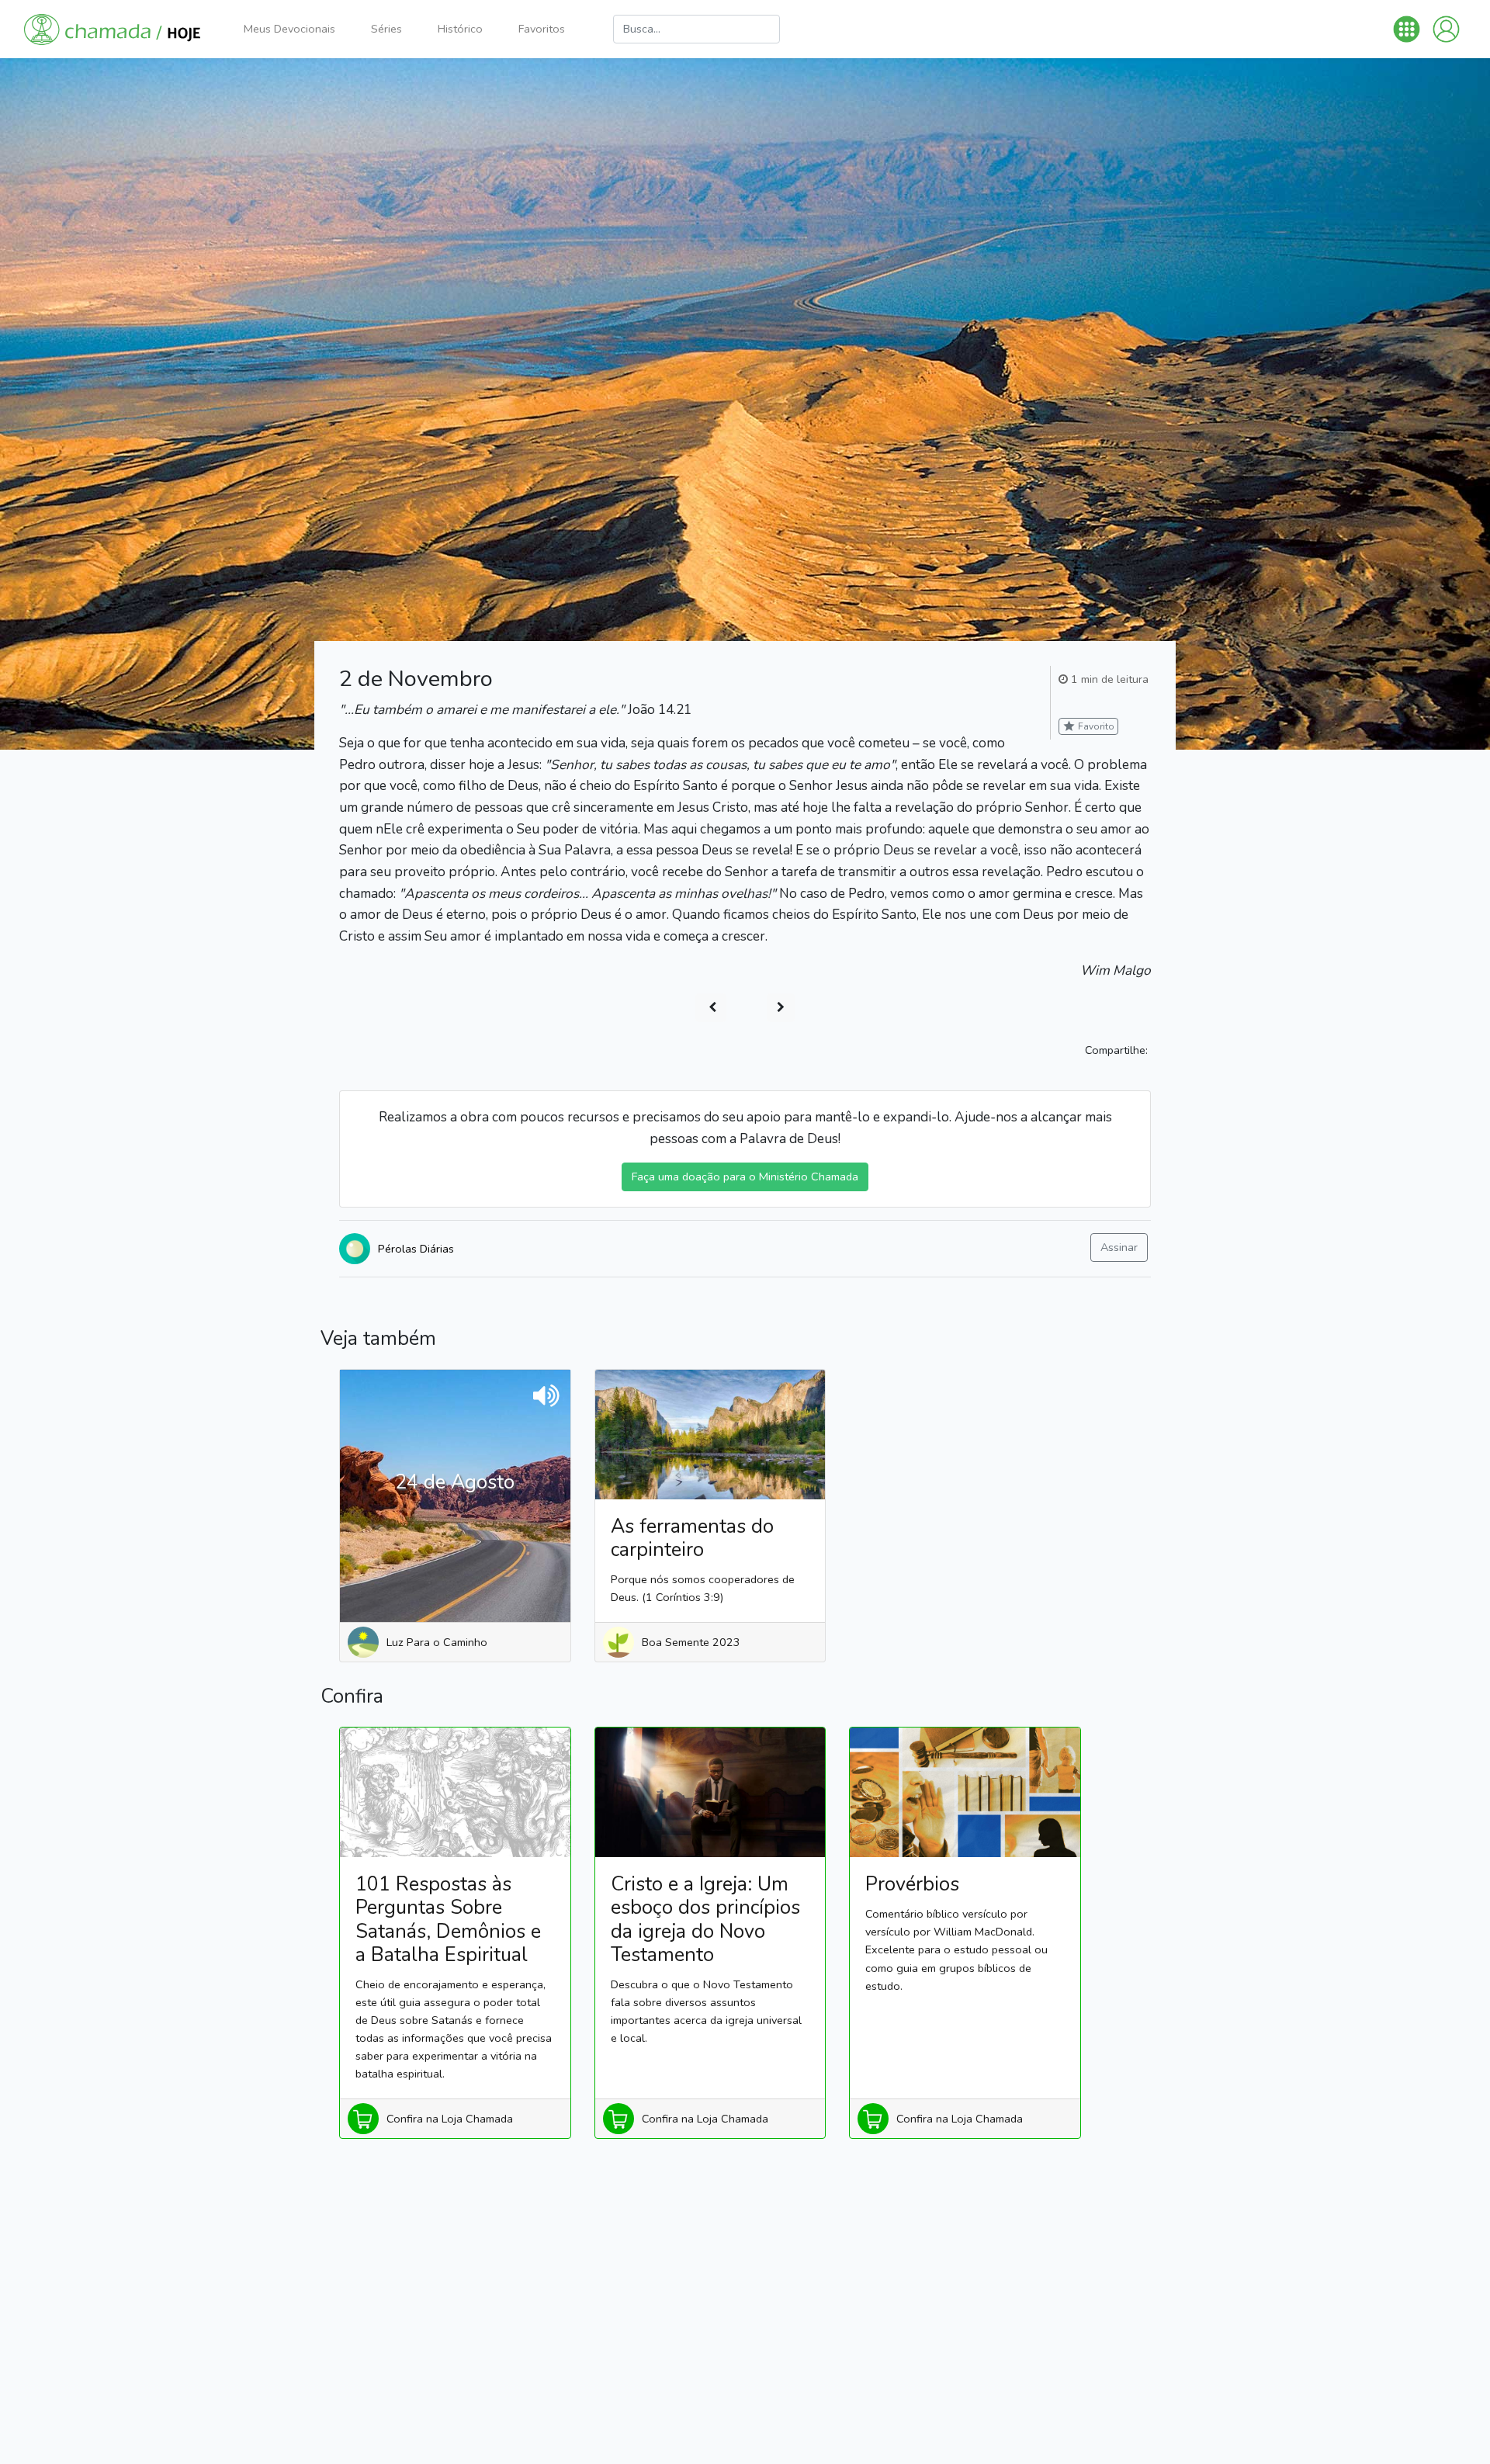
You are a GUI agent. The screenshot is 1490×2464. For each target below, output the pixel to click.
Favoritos (542, 29)
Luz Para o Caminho (437, 1642)
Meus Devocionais (289, 29)
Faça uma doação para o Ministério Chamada (745, 1177)
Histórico (460, 29)
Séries (386, 29)
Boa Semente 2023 (691, 1642)
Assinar (1119, 1247)
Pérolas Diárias (416, 1249)
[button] (1407, 29)
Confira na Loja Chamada (450, 2119)
